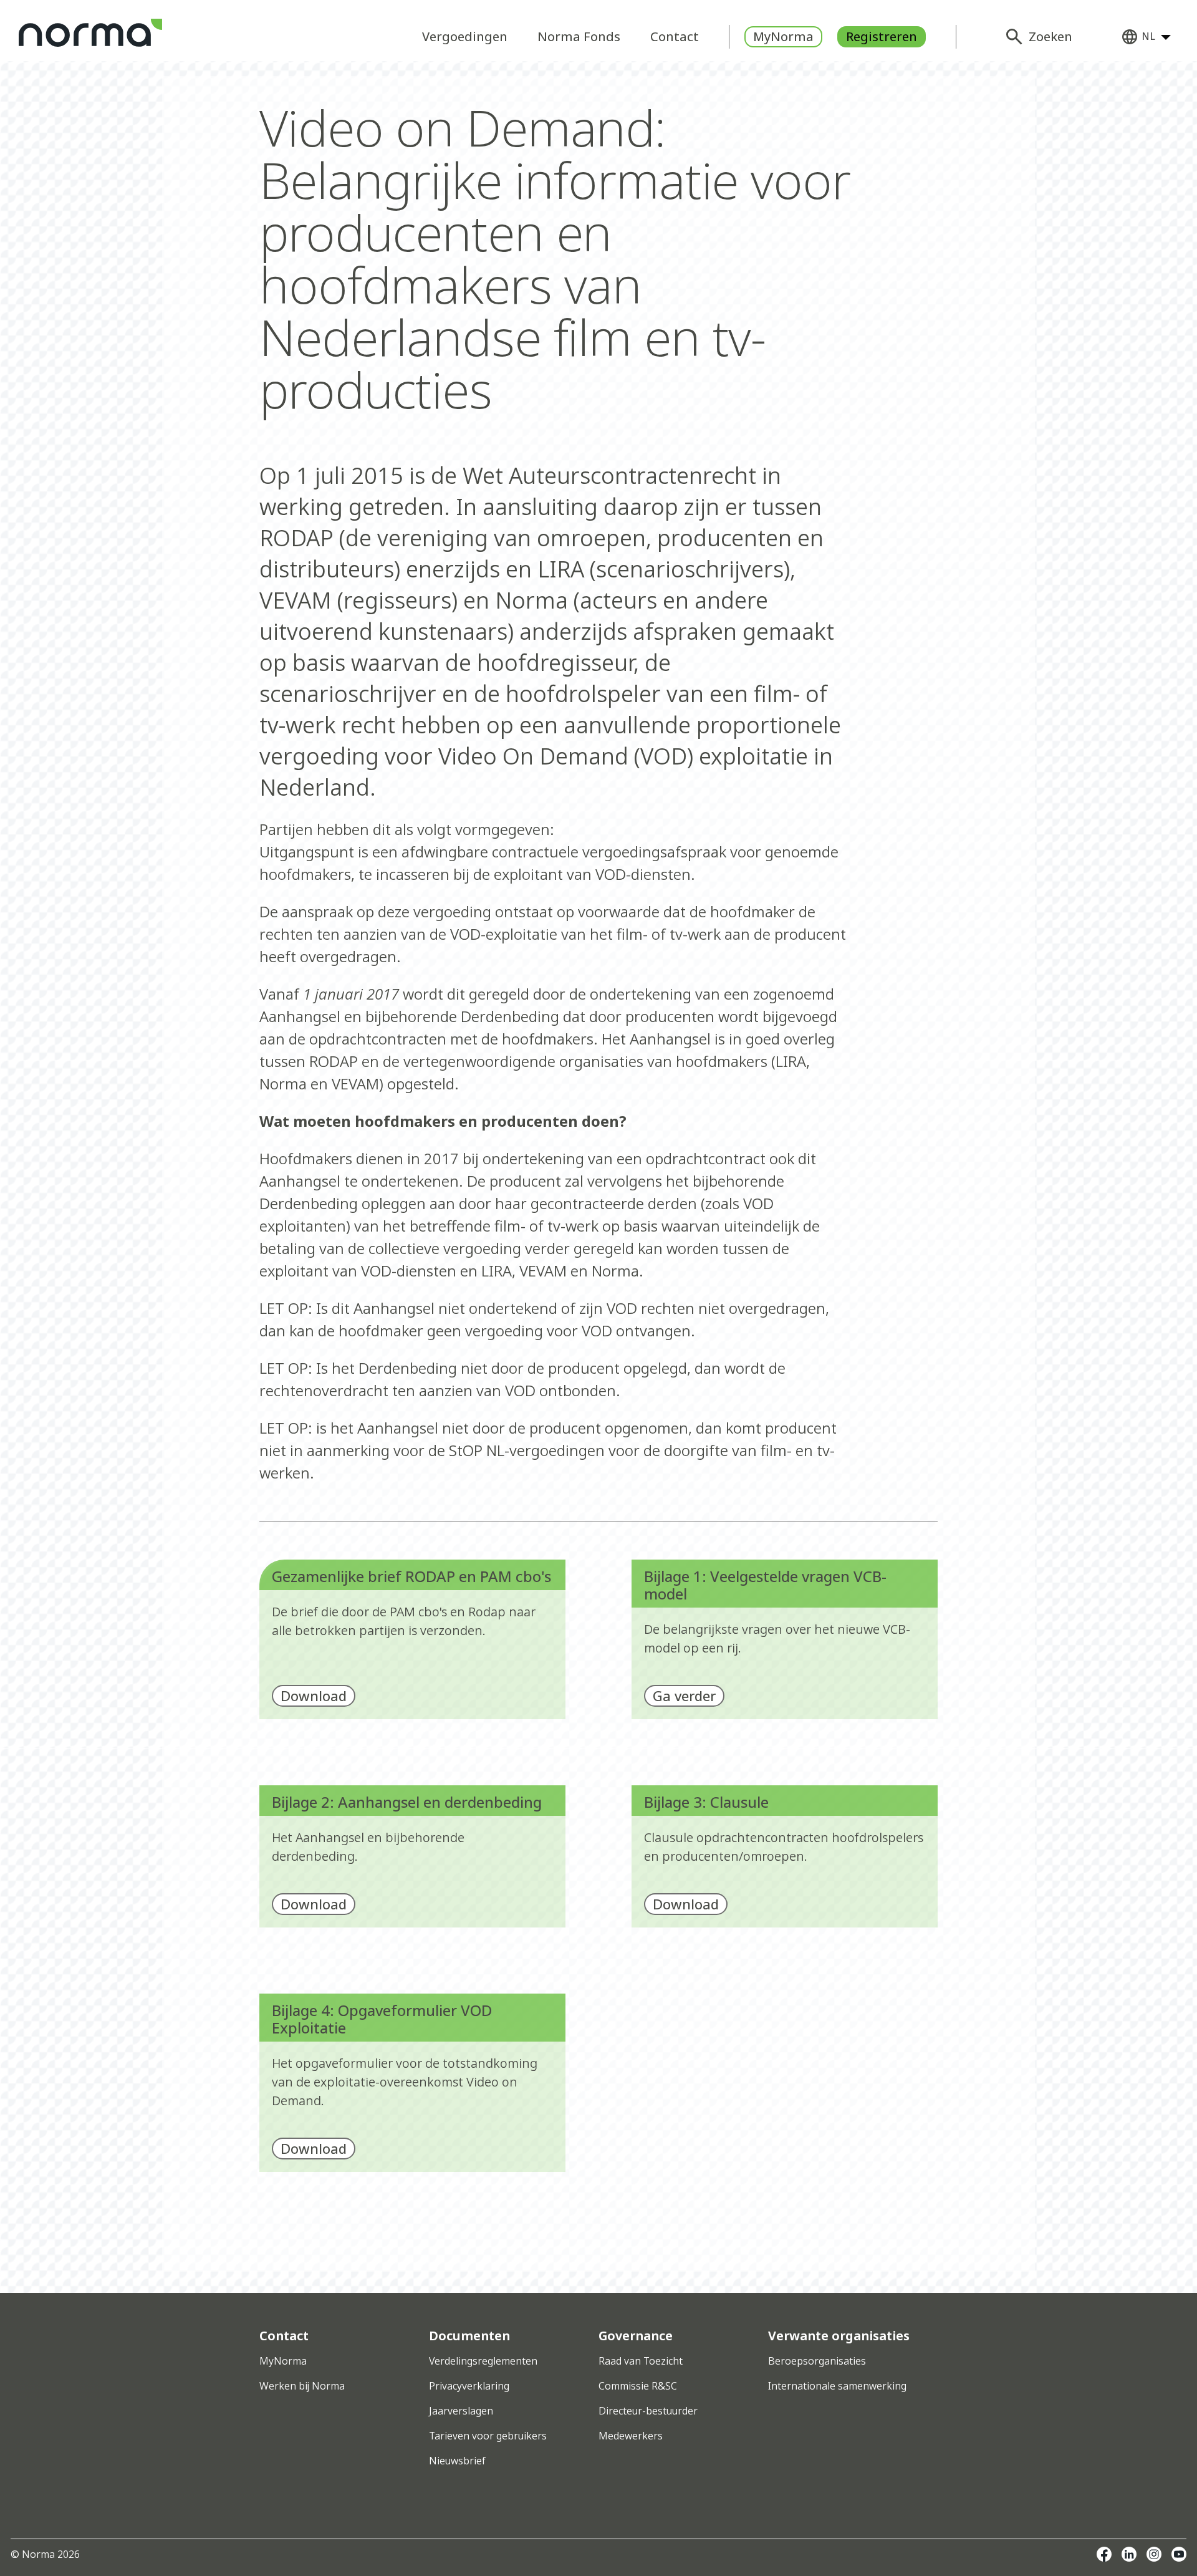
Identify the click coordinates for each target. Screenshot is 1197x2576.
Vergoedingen (465, 36)
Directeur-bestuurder (648, 2411)
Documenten (469, 2336)
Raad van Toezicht (641, 2361)
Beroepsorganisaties (817, 2361)
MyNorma (783, 36)
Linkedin (1129, 2554)
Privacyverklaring (469, 2386)
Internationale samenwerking (837, 2386)
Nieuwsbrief (457, 2461)
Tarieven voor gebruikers (488, 2436)
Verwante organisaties (839, 2336)
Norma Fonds (579, 36)
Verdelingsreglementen (483, 2361)
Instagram (1154, 2554)
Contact (675, 36)
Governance (636, 2336)
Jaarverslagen (461, 2411)
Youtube (1179, 2554)
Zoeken (1050, 36)
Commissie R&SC (638, 2386)
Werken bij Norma (302, 2386)
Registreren (882, 36)
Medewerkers (631, 2436)
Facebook (1104, 2554)
